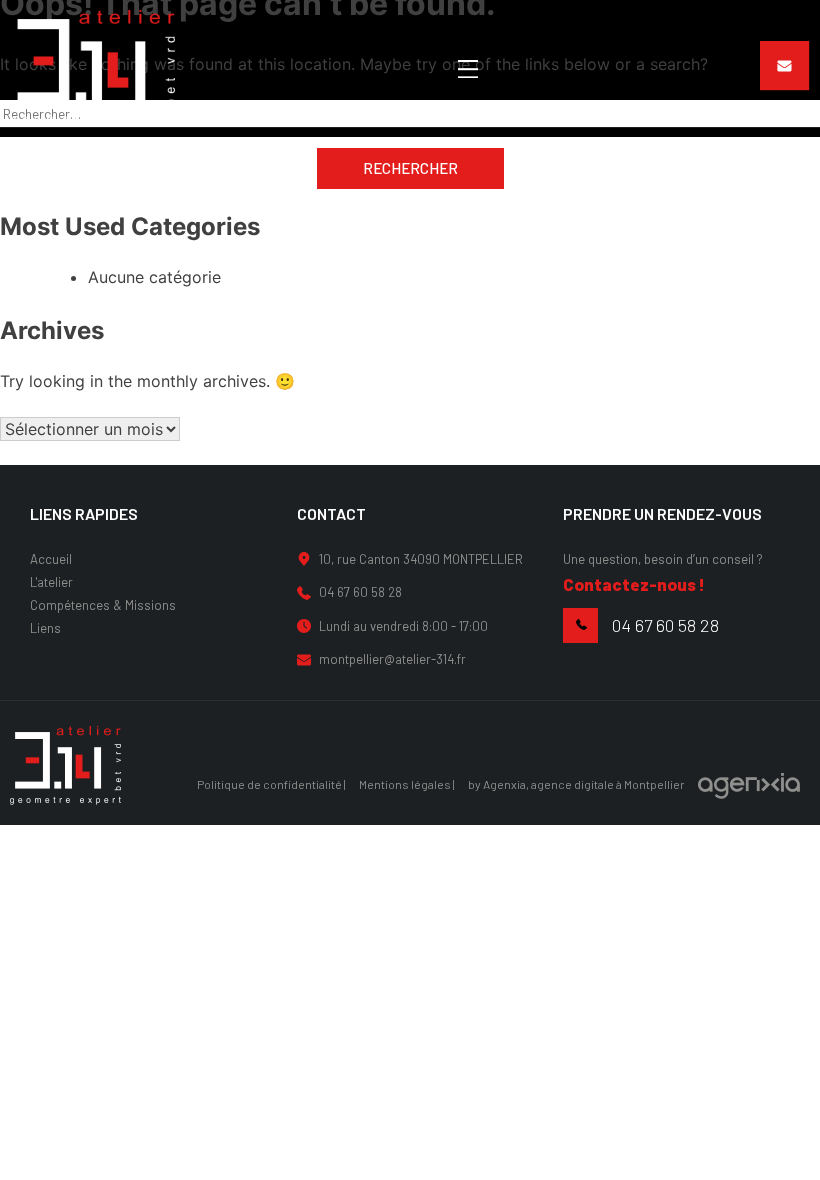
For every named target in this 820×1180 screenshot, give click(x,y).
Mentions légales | (407, 784)
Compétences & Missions (103, 605)
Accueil (51, 559)
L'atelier (51, 582)
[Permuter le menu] (468, 69)
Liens (45, 628)
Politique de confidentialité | (271, 784)
